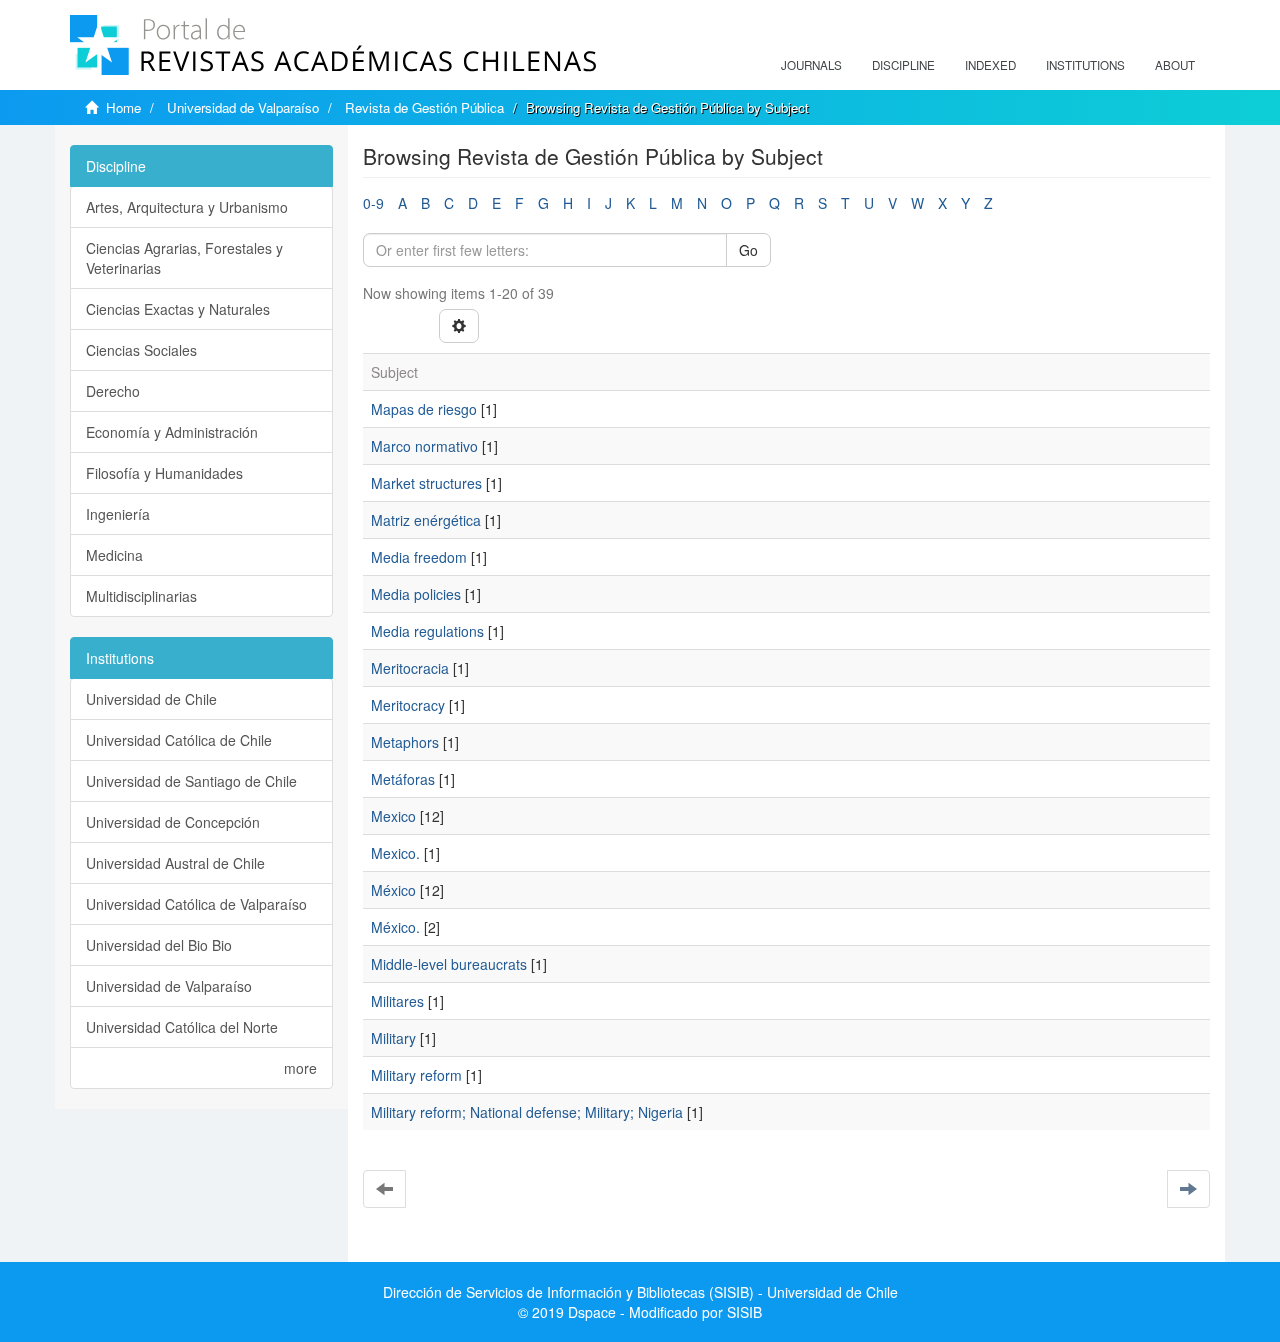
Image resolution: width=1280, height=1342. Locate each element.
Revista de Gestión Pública (424, 107)
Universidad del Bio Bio (159, 945)
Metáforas (403, 779)
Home (123, 107)
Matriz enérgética (426, 520)
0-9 (373, 203)
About (1175, 65)
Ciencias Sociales (141, 350)
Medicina (114, 555)
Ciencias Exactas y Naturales (178, 309)
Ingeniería (118, 514)
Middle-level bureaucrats (449, 964)
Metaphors (405, 742)
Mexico (393, 816)
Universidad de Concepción (173, 822)
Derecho (113, 391)
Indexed (990, 65)
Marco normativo (424, 446)
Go (748, 250)
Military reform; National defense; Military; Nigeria (527, 1112)
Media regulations (427, 631)
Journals (811, 65)
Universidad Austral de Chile (175, 863)
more (300, 1068)
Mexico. (395, 853)
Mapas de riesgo (424, 409)
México (393, 890)
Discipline (903, 65)
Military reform (416, 1075)
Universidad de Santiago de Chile (191, 781)
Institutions (1085, 65)
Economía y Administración (172, 432)
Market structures (426, 483)
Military (393, 1038)
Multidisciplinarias (141, 596)
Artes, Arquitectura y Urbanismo (187, 207)
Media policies (416, 594)
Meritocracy (408, 705)
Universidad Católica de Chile (179, 740)
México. (395, 927)
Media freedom (419, 557)
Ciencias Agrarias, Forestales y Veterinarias (184, 258)
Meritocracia (410, 668)
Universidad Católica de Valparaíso (196, 904)
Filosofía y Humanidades (164, 473)
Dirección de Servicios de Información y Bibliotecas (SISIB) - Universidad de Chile (640, 1292)
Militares (397, 1001)
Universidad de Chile (151, 699)
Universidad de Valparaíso (243, 107)
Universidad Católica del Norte (182, 1027)
